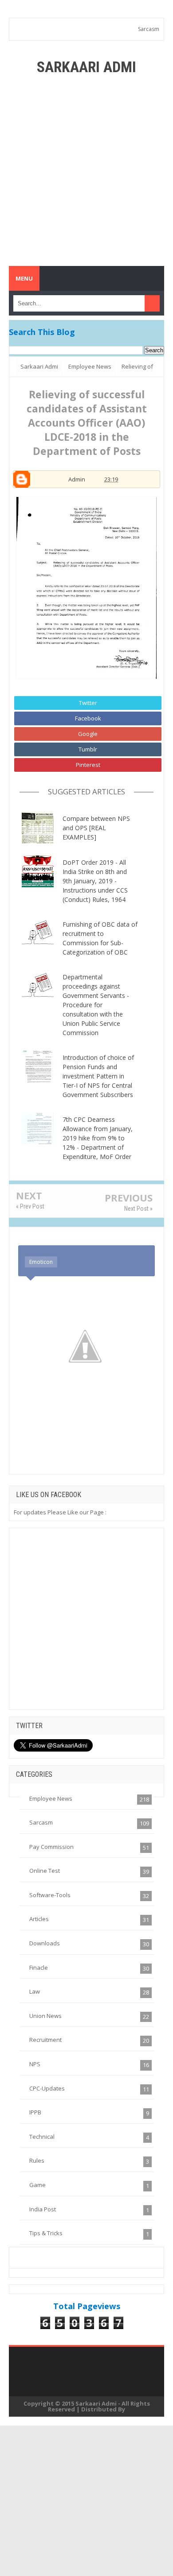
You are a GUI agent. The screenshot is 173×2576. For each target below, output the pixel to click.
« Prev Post (30, 1206)
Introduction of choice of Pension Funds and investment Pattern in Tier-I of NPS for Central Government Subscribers (98, 1076)
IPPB (35, 2112)
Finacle (39, 1968)
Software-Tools (50, 1895)
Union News (45, 2016)
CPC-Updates (47, 2088)
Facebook (88, 718)
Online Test (45, 1871)
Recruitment (45, 2040)
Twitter (88, 703)
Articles (39, 1919)
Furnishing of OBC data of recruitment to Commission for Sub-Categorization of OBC (100, 938)
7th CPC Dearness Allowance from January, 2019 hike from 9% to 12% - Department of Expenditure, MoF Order (98, 1138)
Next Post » (138, 1209)
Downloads (45, 1943)
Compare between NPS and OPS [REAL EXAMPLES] (96, 828)
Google (88, 734)
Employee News (51, 1798)
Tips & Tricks (46, 2233)
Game (37, 2185)
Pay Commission (51, 1847)
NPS (35, 2064)
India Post (43, 2209)
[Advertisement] (86, 171)
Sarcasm (149, 29)
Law (35, 1991)
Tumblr (88, 749)
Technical (42, 2137)
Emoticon (41, 1262)
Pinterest (88, 765)
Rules (37, 2160)
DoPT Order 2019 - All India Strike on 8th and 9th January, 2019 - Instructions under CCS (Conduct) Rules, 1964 (95, 881)
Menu (24, 278)
